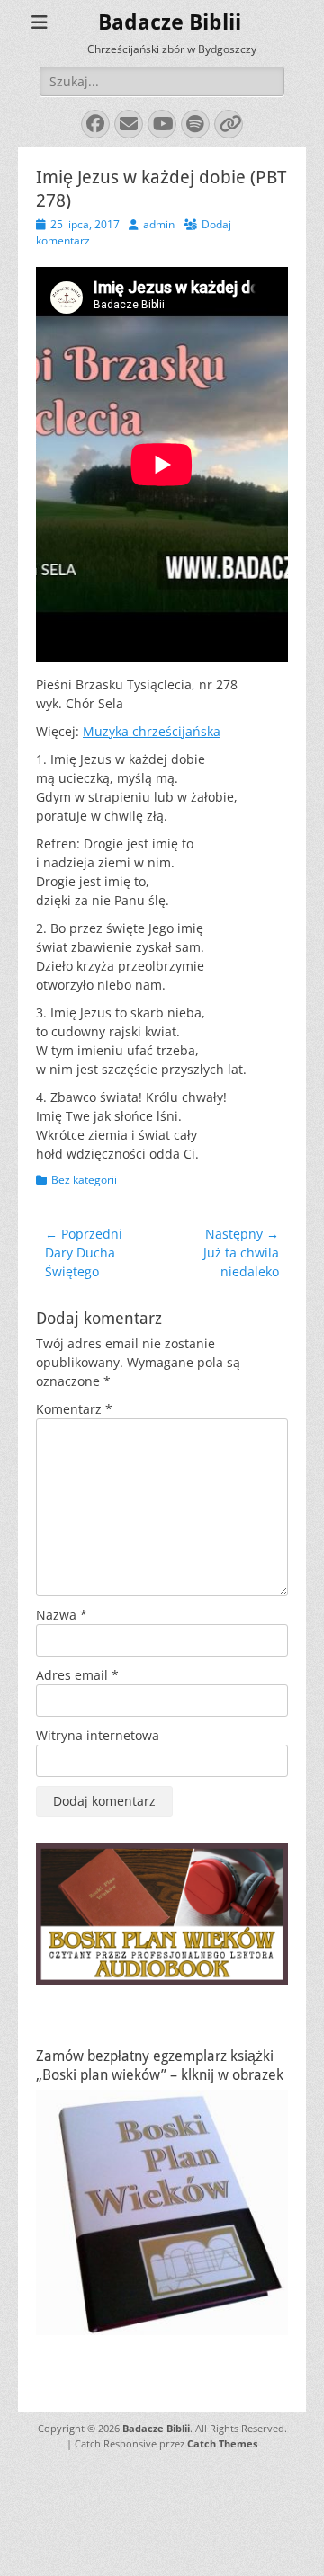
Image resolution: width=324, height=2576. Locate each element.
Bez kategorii (84, 1180)
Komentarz (74, 1409)
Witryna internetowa (98, 1735)
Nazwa (62, 1615)
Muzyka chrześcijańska (152, 731)
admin (159, 224)
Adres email (77, 1675)
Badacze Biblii (170, 22)
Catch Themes (222, 2443)
